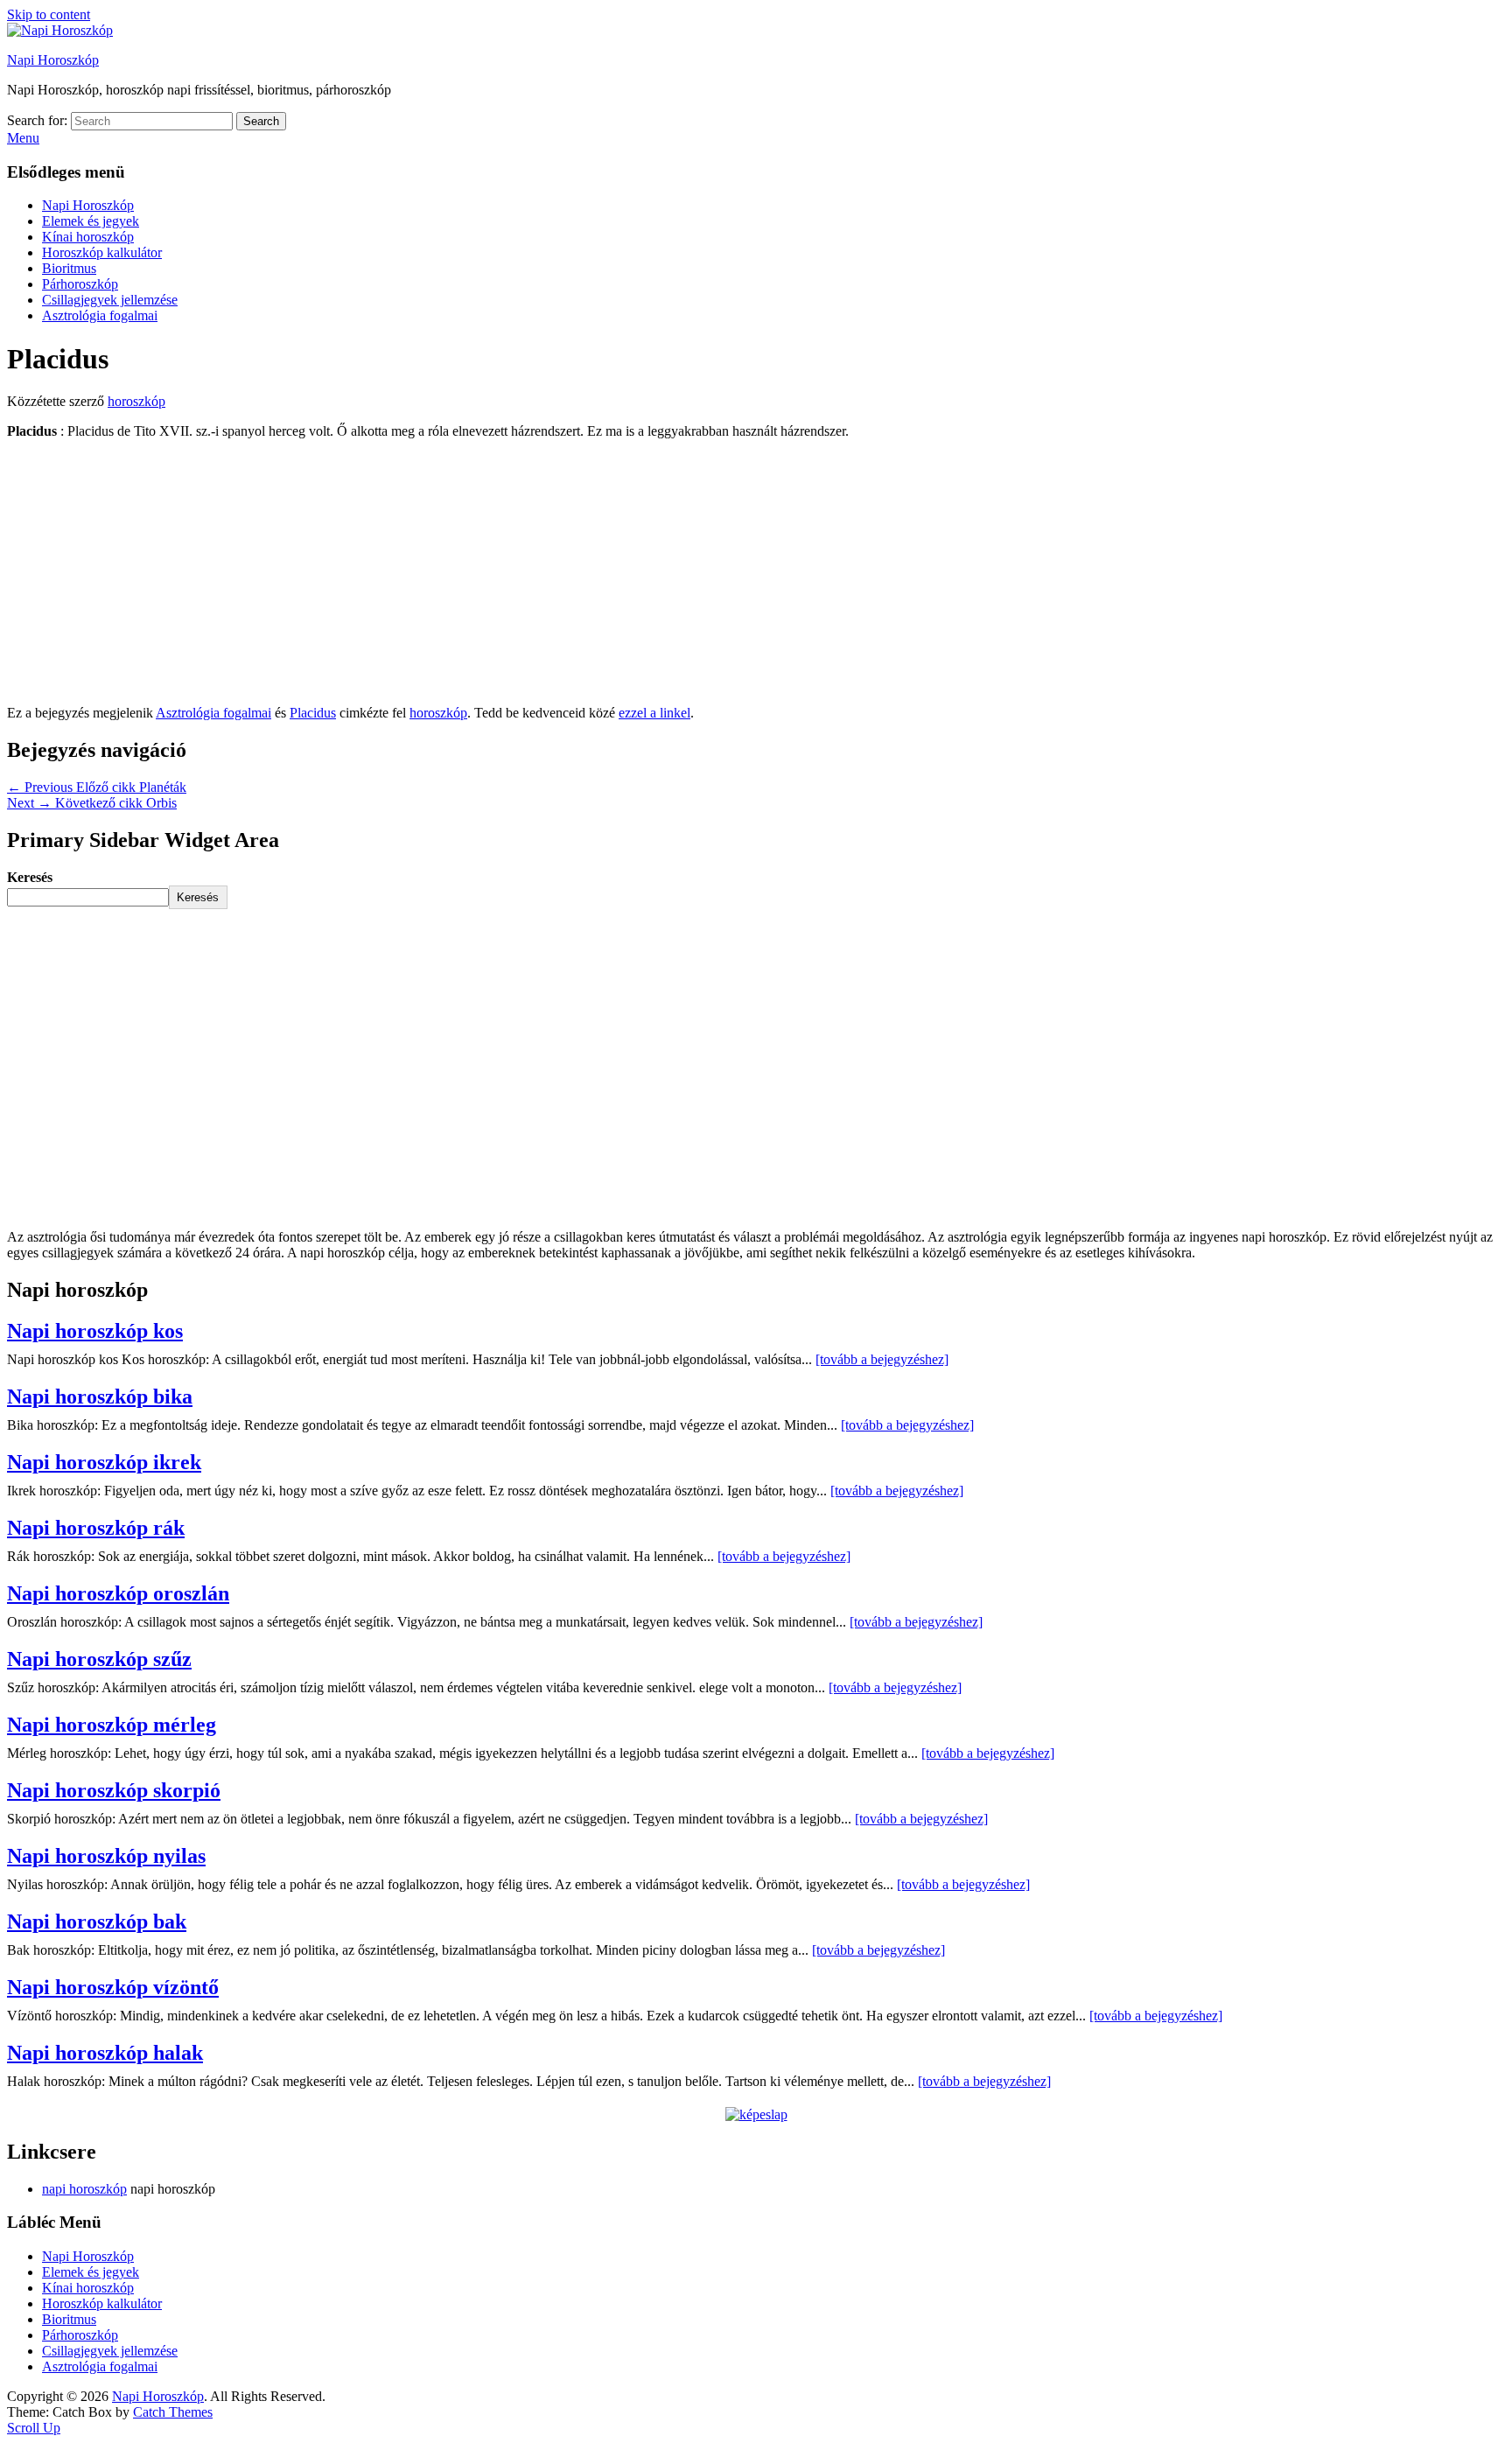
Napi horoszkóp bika (100, 1396)
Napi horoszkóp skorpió (114, 1790)
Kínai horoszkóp (88, 237)
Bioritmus (69, 268)
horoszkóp (136, 401)
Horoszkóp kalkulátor (102, 252)
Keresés (30, 877)
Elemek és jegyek (91, 221)
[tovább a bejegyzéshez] (882, 1359)
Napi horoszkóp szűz (99, 1659)
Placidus (313, 713)
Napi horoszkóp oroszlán (118, 1593)
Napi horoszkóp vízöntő (113, 1987)
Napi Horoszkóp (53, 60)
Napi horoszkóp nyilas (106, 1856)
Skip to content (49, 14)
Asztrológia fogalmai (100, 315)
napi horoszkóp (84, 2189)
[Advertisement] (756, 576)
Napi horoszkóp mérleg (112, 1725)
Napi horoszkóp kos (95, 1331)
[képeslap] (756, 2114)
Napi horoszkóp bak (97, 1921)
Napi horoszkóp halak (105, 2053)
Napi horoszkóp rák (96, 1528)
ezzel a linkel (654, 713)
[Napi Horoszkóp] (60, 30)
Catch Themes (173, 2412)
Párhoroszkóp (80, 284)
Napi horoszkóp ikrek (104, 1462)
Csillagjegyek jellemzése (110, 300)
